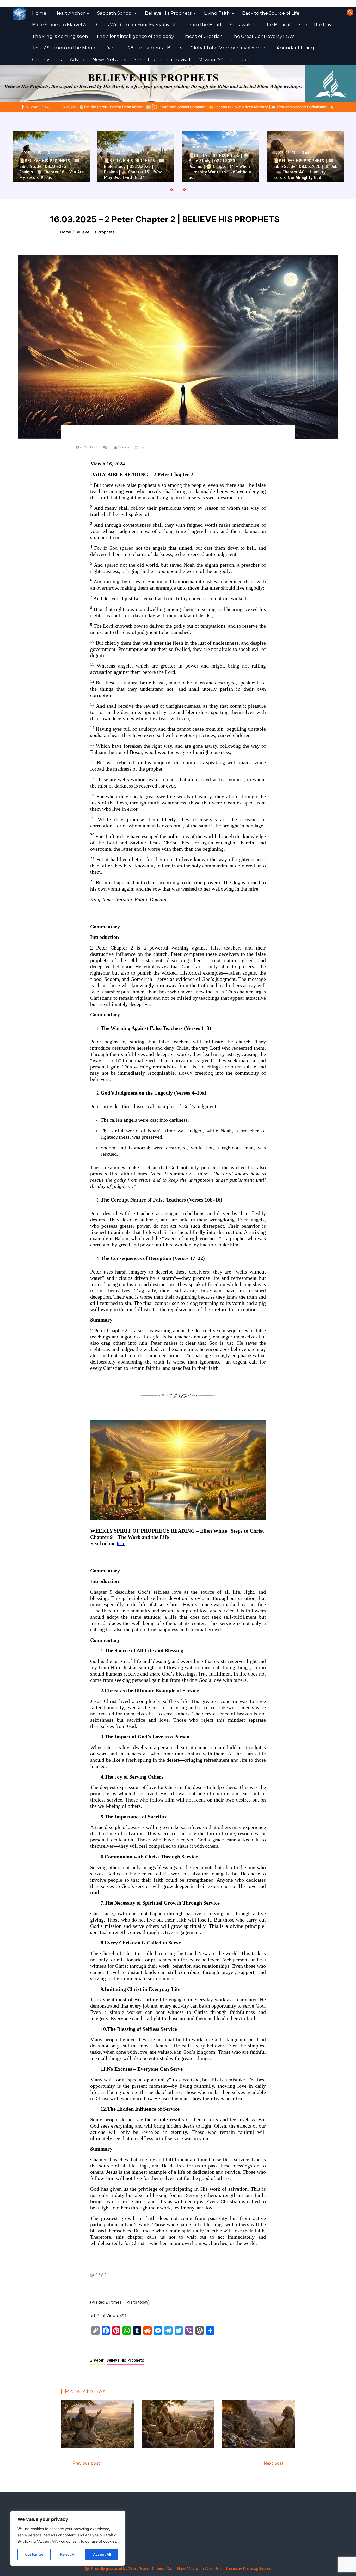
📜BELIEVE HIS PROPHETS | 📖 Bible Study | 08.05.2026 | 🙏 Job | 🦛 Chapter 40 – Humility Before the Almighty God (221, 169)
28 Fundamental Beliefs (155, 48)
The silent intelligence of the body (135, 36)
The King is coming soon (60, 36)
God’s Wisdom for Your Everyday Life (137, 25)
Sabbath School (115, 13)
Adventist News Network (98, 59)
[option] (51, 157)
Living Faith (217, 13)
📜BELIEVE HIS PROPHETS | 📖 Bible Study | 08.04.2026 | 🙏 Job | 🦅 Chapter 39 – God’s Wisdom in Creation (306, 169)
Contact (240, 59)
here (121, 1543)
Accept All (102, 2554)
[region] (68, 2538)
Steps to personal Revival (162, 59)
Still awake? (243, 25)
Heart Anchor (70, 13)
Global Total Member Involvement (229, 48)
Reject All (68, 2554)
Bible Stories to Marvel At (60, 25)
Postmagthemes (257, 2568)
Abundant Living (295, 48)
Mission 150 (211, 59)
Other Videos (47, 59)
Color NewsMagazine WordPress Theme (202, 2568)
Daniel (113, 48)
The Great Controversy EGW (263, 36)
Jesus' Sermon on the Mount (65, 48)
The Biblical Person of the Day (298, 25)
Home (39, 13)
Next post (274, 2463)
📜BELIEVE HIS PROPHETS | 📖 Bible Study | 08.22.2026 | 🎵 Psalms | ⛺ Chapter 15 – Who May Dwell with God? (49, 169)
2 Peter (98, 2360)
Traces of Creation (202, 36)
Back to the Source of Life (271, 13)
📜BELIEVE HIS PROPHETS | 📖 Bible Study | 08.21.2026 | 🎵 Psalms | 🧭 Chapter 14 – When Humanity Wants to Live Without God (135, 167)
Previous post (86, 2463)
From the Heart (204, 25)
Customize (34, 2554)
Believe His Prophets (168, 13)
